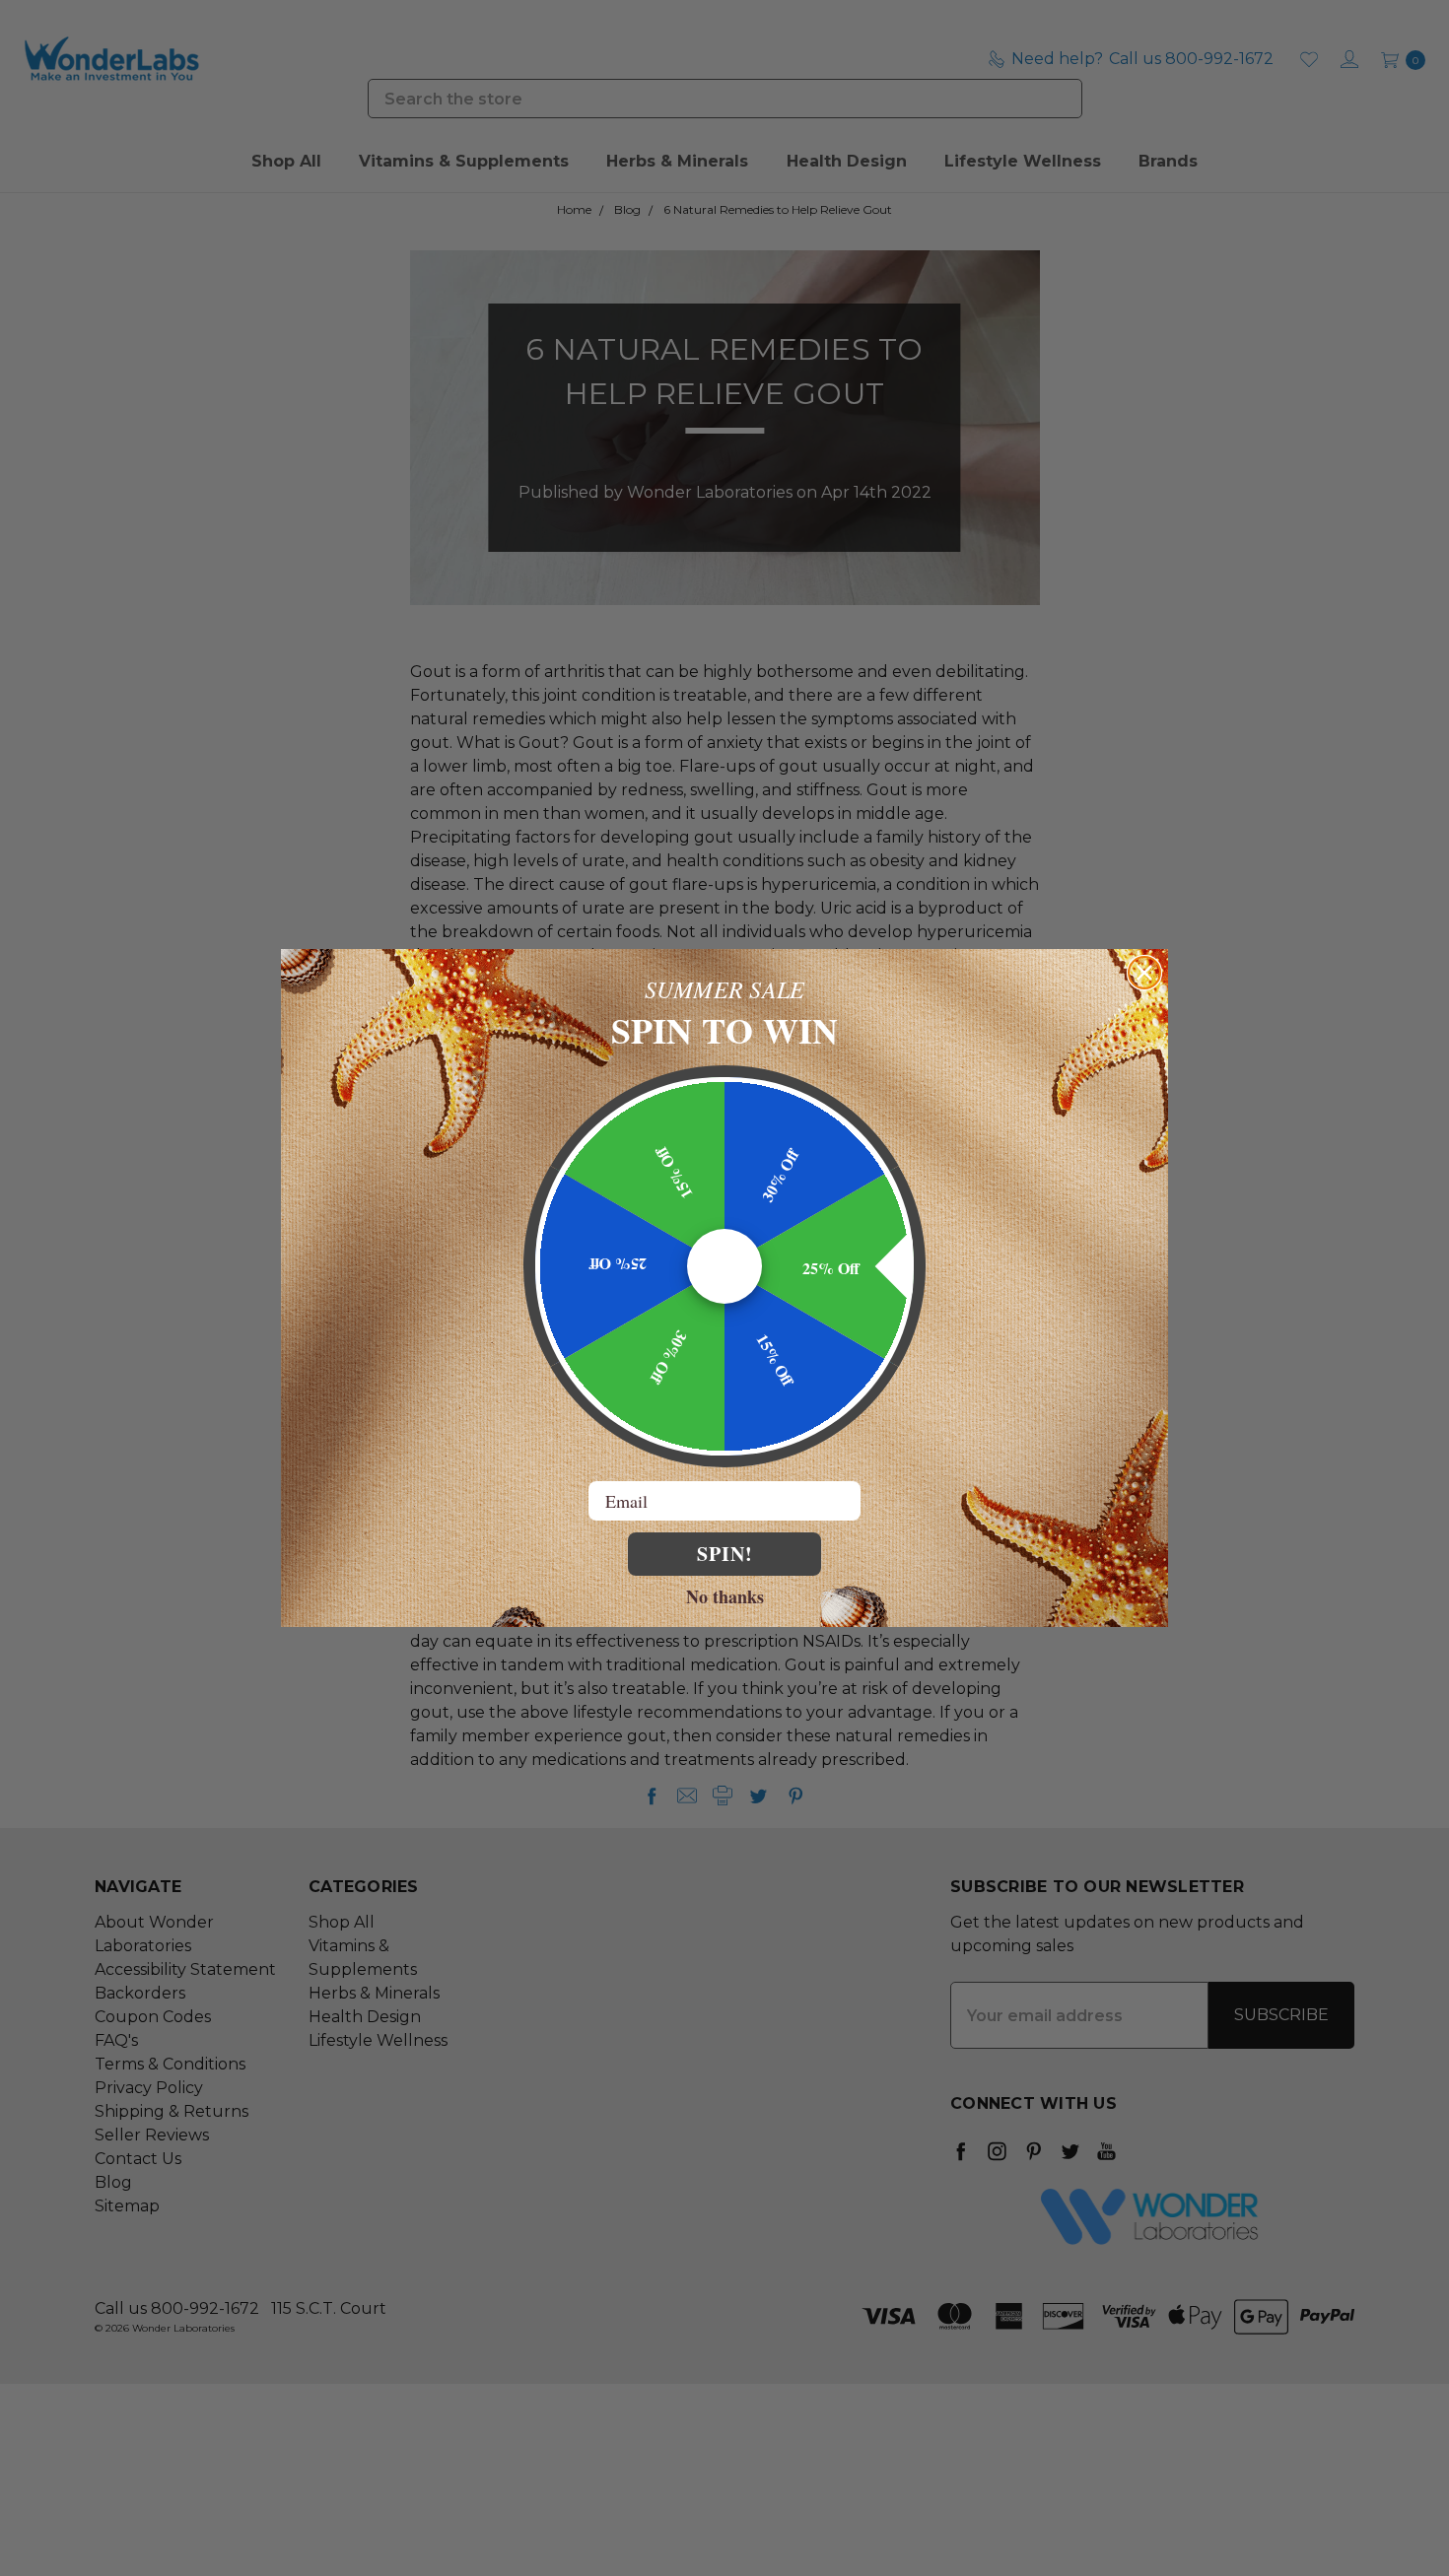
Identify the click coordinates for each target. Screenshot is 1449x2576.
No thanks (725, 1595)
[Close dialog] (1144, 973)
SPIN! (725, 1554)
